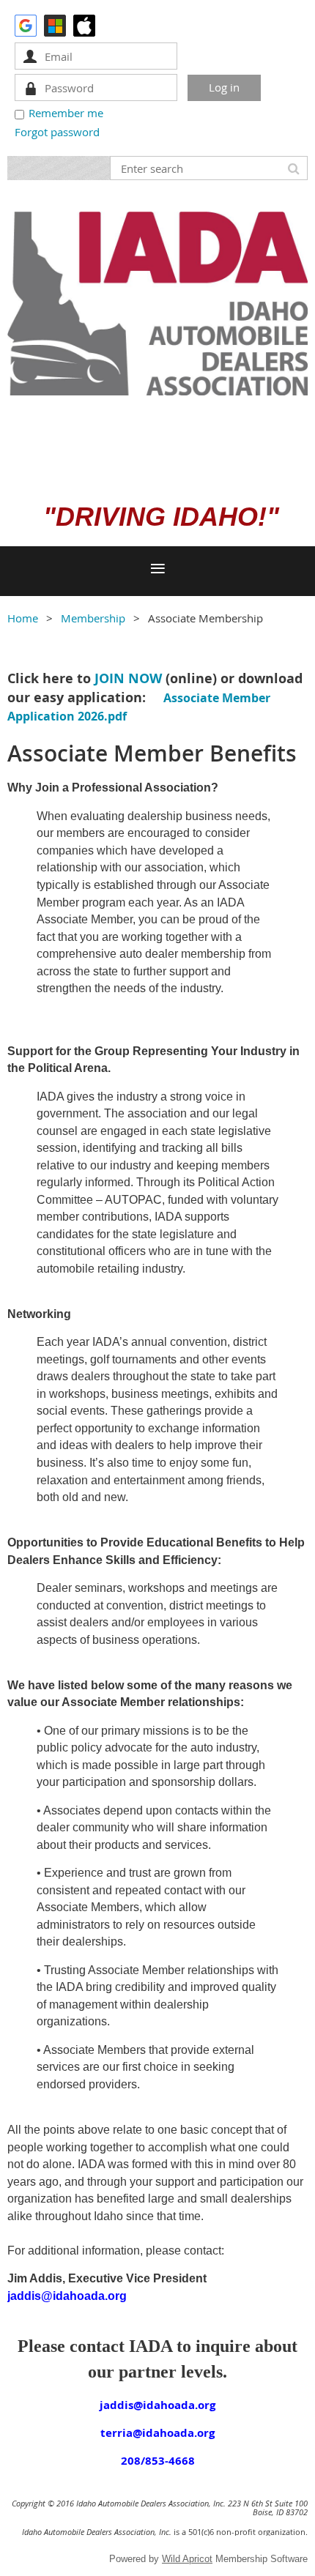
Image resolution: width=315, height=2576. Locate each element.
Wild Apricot (187, 2559)
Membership (93, 618)
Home (23, 618)
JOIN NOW (128, 678)
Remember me (66, 113)
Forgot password (57, 132)
